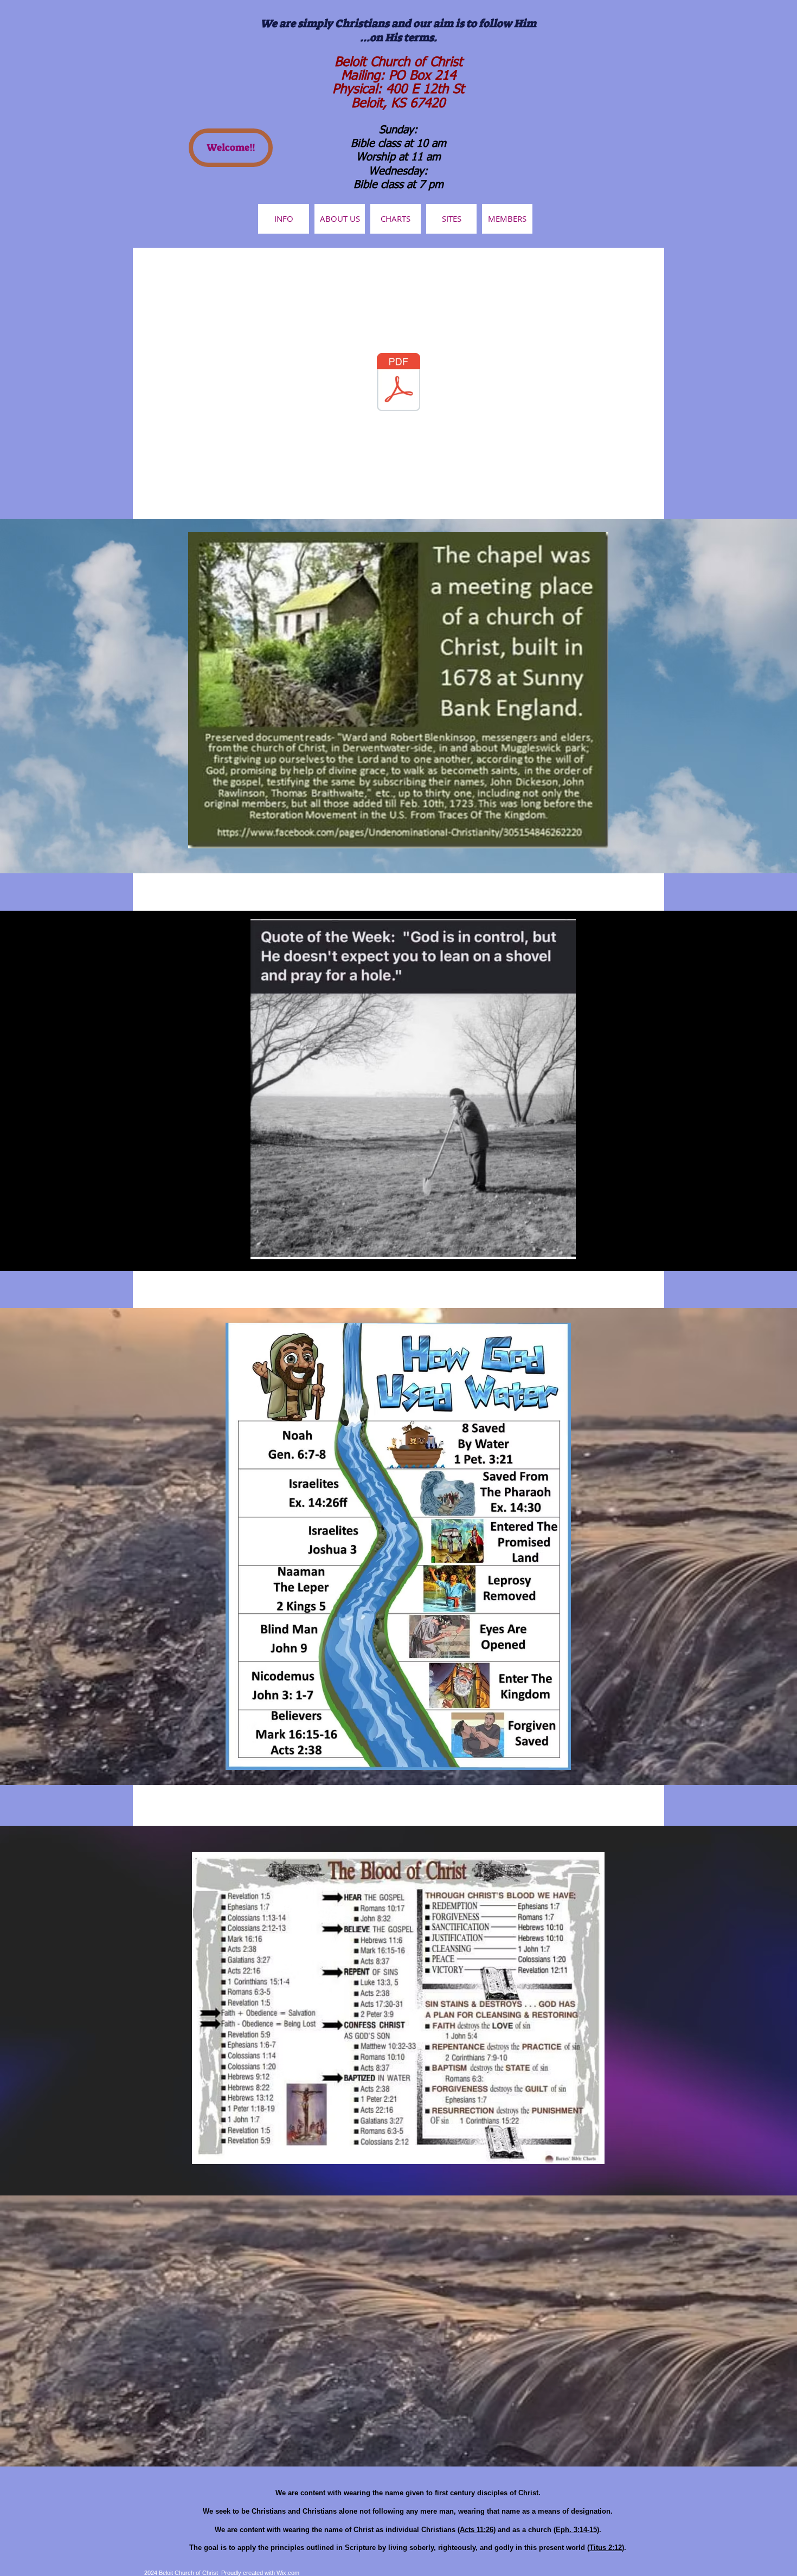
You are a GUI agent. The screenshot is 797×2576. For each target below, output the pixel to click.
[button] (507, 219)
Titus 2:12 (606, 2548)
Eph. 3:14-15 (576, 2530)
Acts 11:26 (477, 2530)
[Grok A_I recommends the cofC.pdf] (398, 383)
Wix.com (288, 2573)
